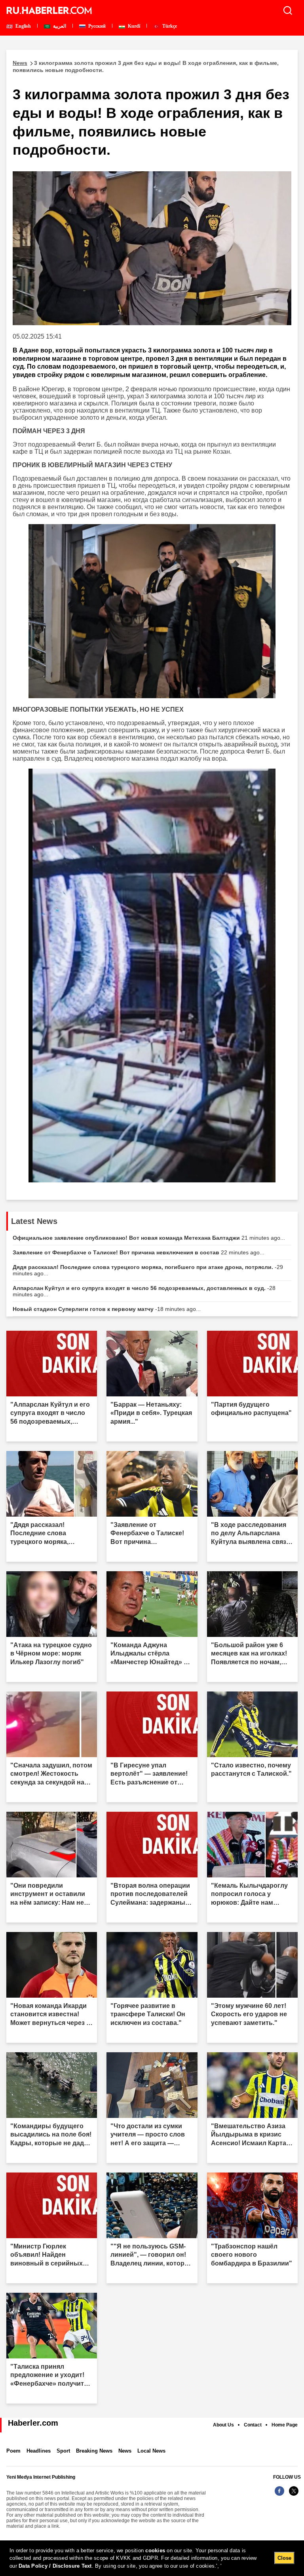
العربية (59, 26)
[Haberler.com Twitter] (294, 2495)
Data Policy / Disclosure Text (55, 2566)
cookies (155, 2550)
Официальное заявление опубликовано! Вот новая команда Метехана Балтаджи (149, 1238)
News (125, 2451)
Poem (13, 2451)
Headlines (39, 2451)
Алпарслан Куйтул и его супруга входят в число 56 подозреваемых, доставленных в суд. (144, 1291)
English (23, 26)
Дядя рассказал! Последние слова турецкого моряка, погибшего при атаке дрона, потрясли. (148, 1270)
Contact (253, 2425)
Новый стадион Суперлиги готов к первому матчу (107, 1309)
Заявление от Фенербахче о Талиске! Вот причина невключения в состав (139, 1252)
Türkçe (169, 26)
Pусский (96, 26)
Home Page (285, 2425)
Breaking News (94, 2451)
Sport (63, 2451)
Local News (151, 2451)
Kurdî (133, 26)
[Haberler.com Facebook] (279, 2495)
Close (284, 2558)
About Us (223, 2425)
